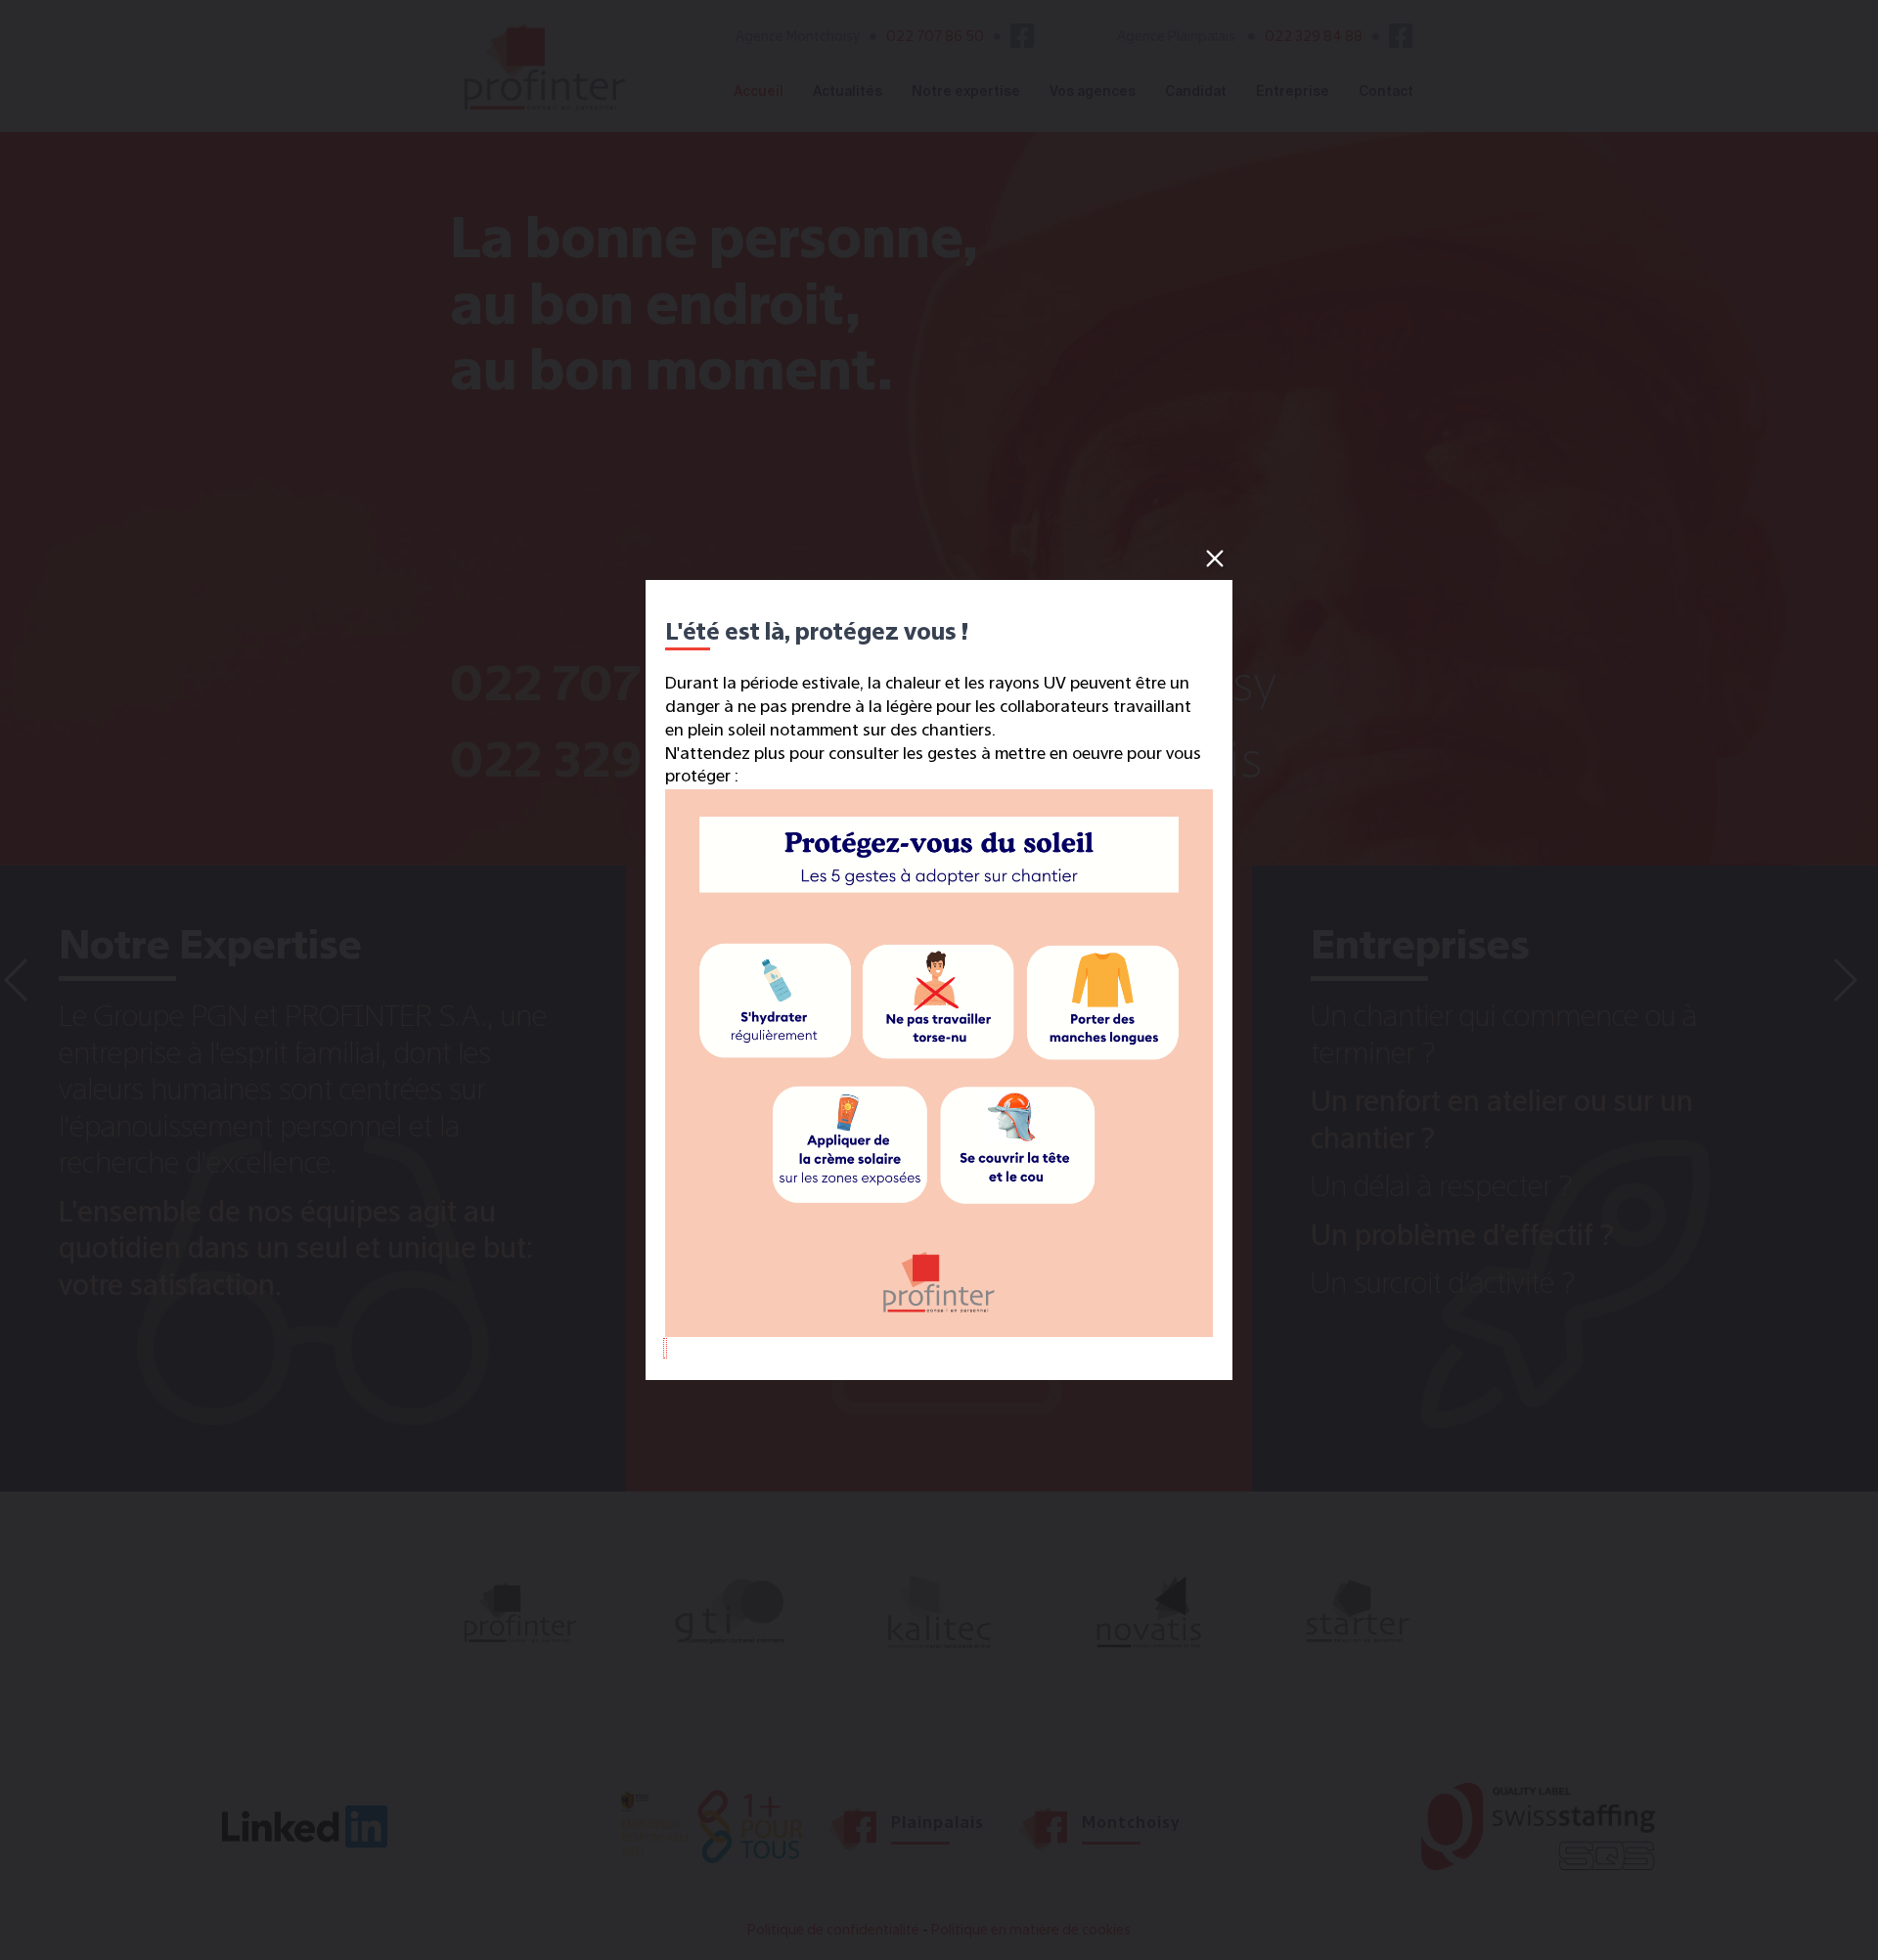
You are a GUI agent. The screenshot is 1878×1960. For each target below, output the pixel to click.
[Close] (1215, 558)
